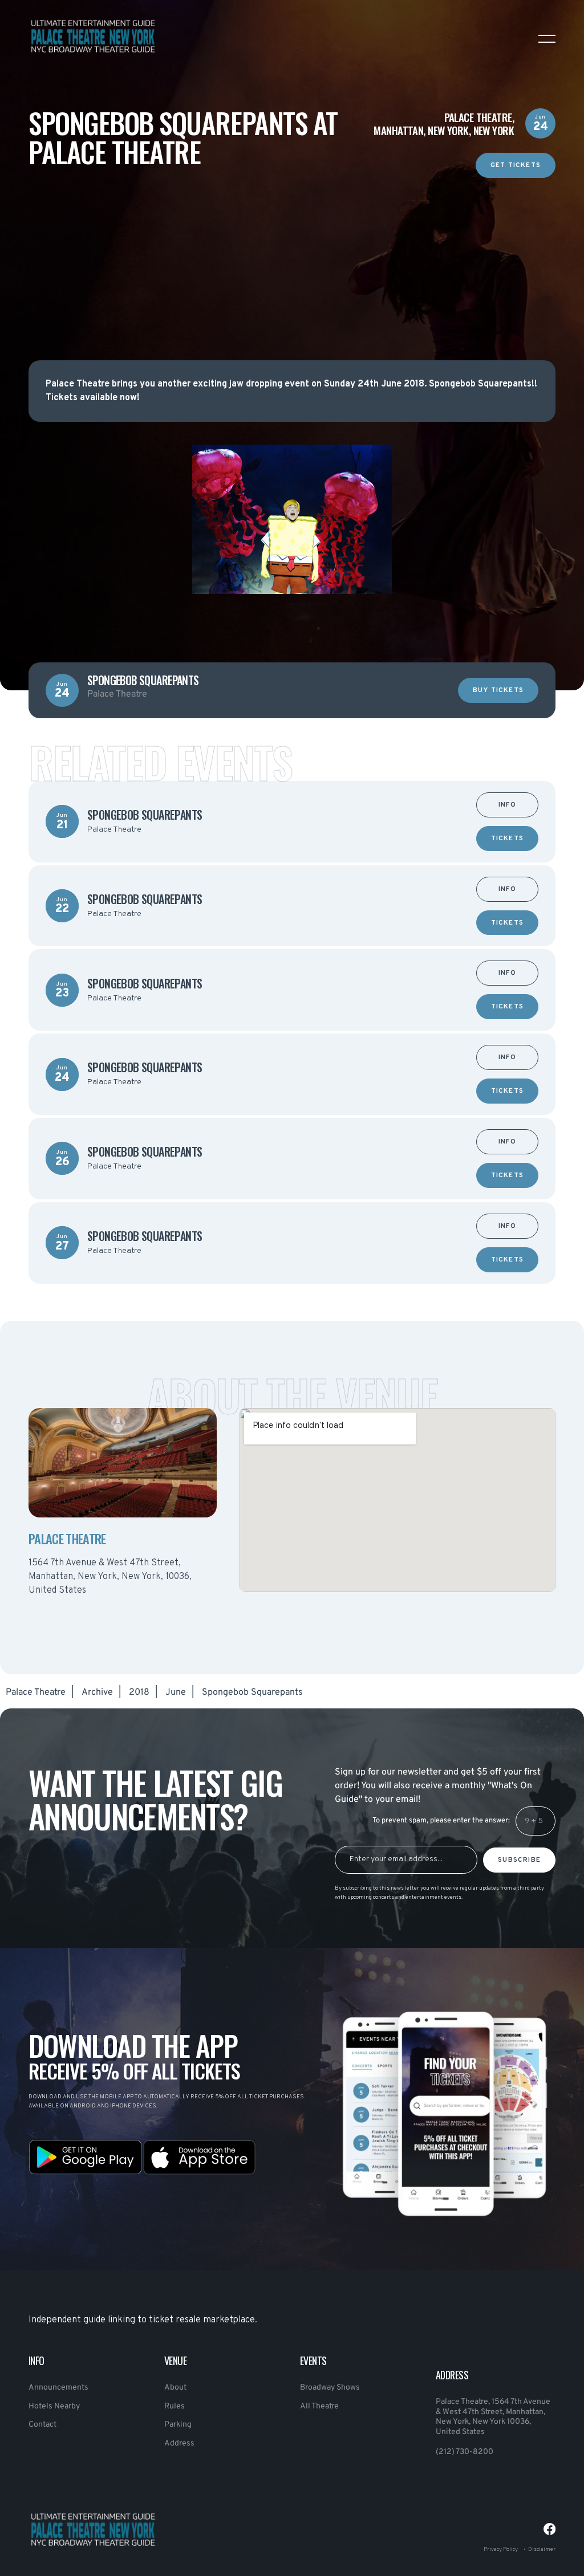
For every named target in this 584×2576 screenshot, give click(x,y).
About (175, 2388)
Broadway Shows (330, 2388)
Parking (178, 2425)
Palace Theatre (36, 1692)
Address (179, 2443)
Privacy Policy (501, 2549)
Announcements (58, 2388)
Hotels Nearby (54, 2406)
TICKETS (507, 839)
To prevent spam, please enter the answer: (441, 1821)
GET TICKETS (516, 166)
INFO (507, 805)
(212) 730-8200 (465, 2452)
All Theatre (319, 2406)
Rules (175, 2406)
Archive (97, 1692)
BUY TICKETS (498, 691)
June (176, 1692)
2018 (139, 1692)
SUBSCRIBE (519, 1860)
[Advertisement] (292, 258)
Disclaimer (542, 2549)
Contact (42, 2425)
